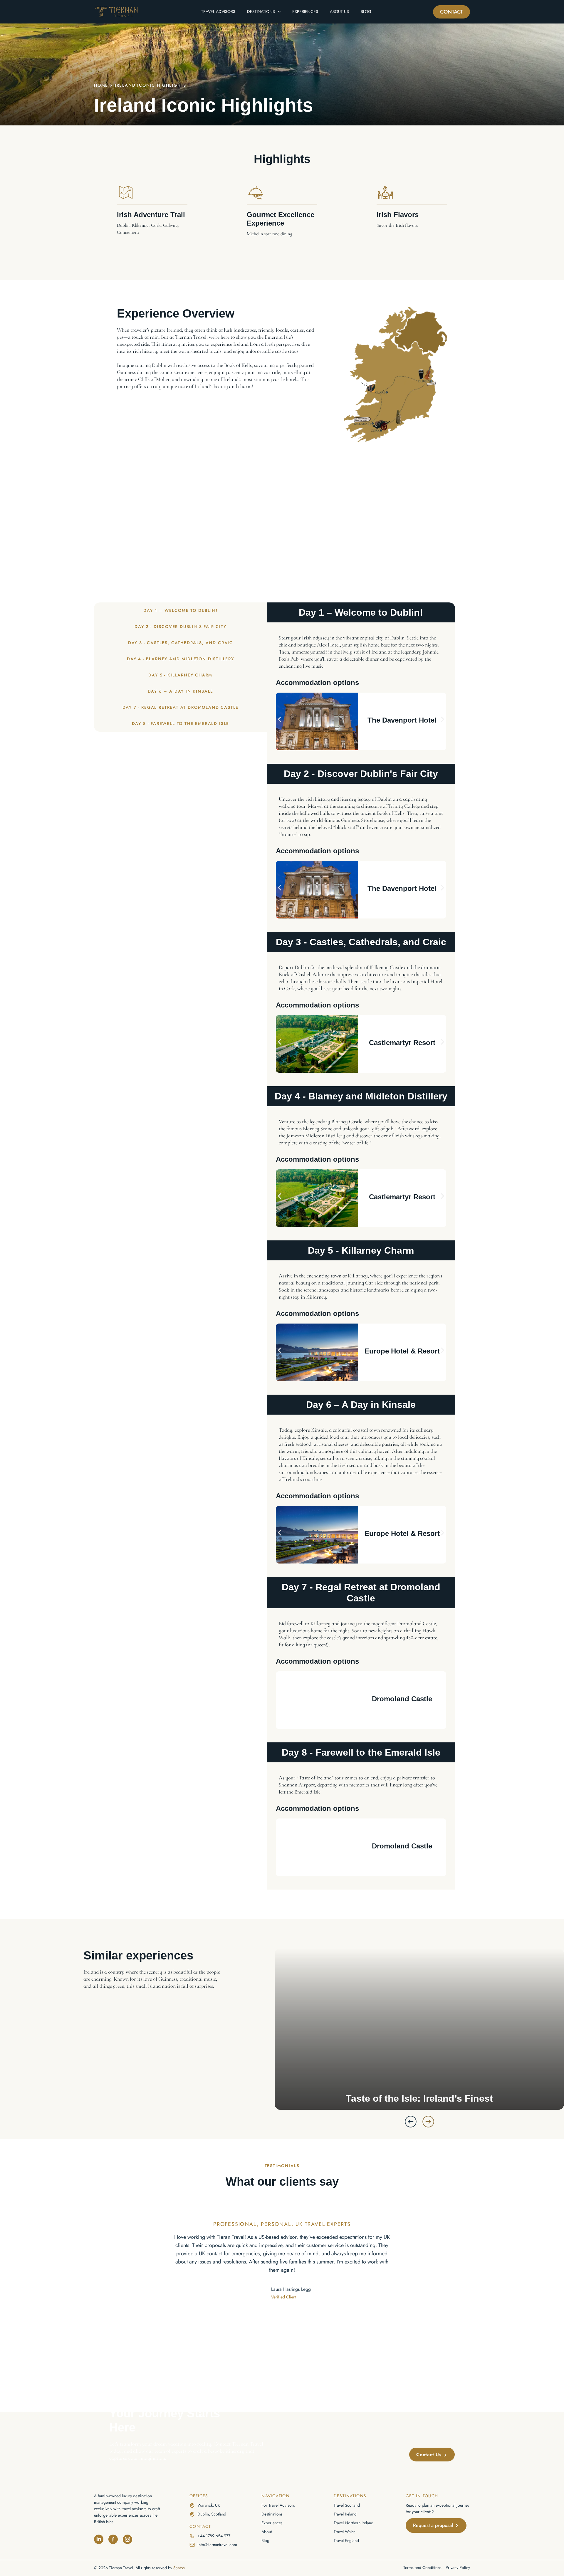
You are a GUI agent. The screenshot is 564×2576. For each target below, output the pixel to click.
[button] (280, 719)
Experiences (305, 11)
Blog (366, 11)
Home (101, 85)
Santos (179, 2568)
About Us (339, 11)
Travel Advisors (218, 11)
